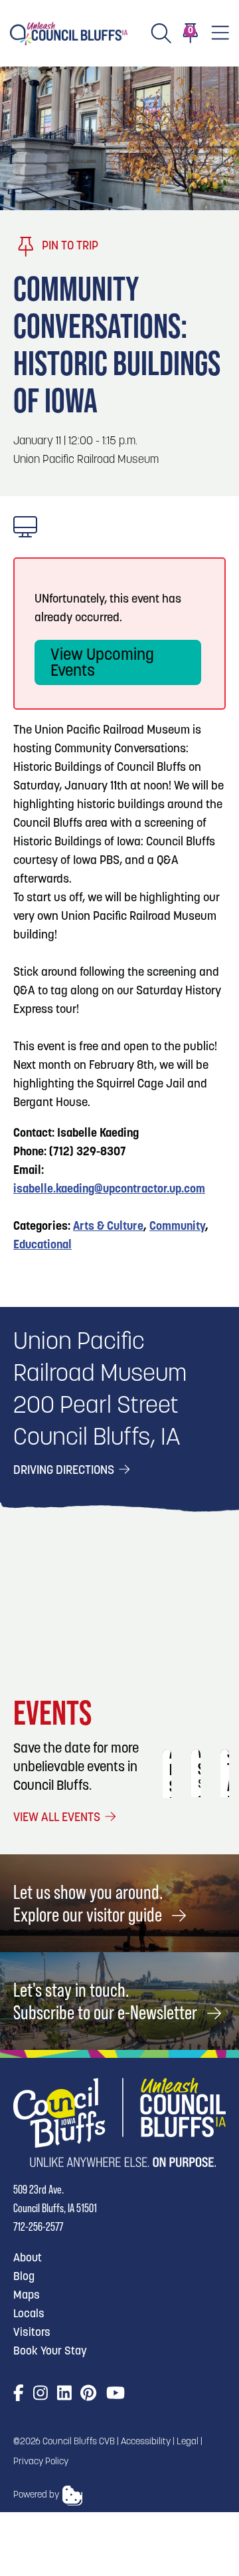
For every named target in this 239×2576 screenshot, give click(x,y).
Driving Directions (65, 1471)
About (28, 2258)
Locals (29, 2314)
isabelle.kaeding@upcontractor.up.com (109, 1190)
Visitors (32, 2333)
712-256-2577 (38, 2226)
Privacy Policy (41, 2462)
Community (177, 1227)
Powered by (36, 2495)
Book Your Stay (50, 2352)
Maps (27, 2296)
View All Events (58, 1818)
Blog (24, 2277)
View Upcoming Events (102, 664)
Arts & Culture (108, 1227)
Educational (42, 1246)
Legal (188, 2442)
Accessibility (146, 2442)
